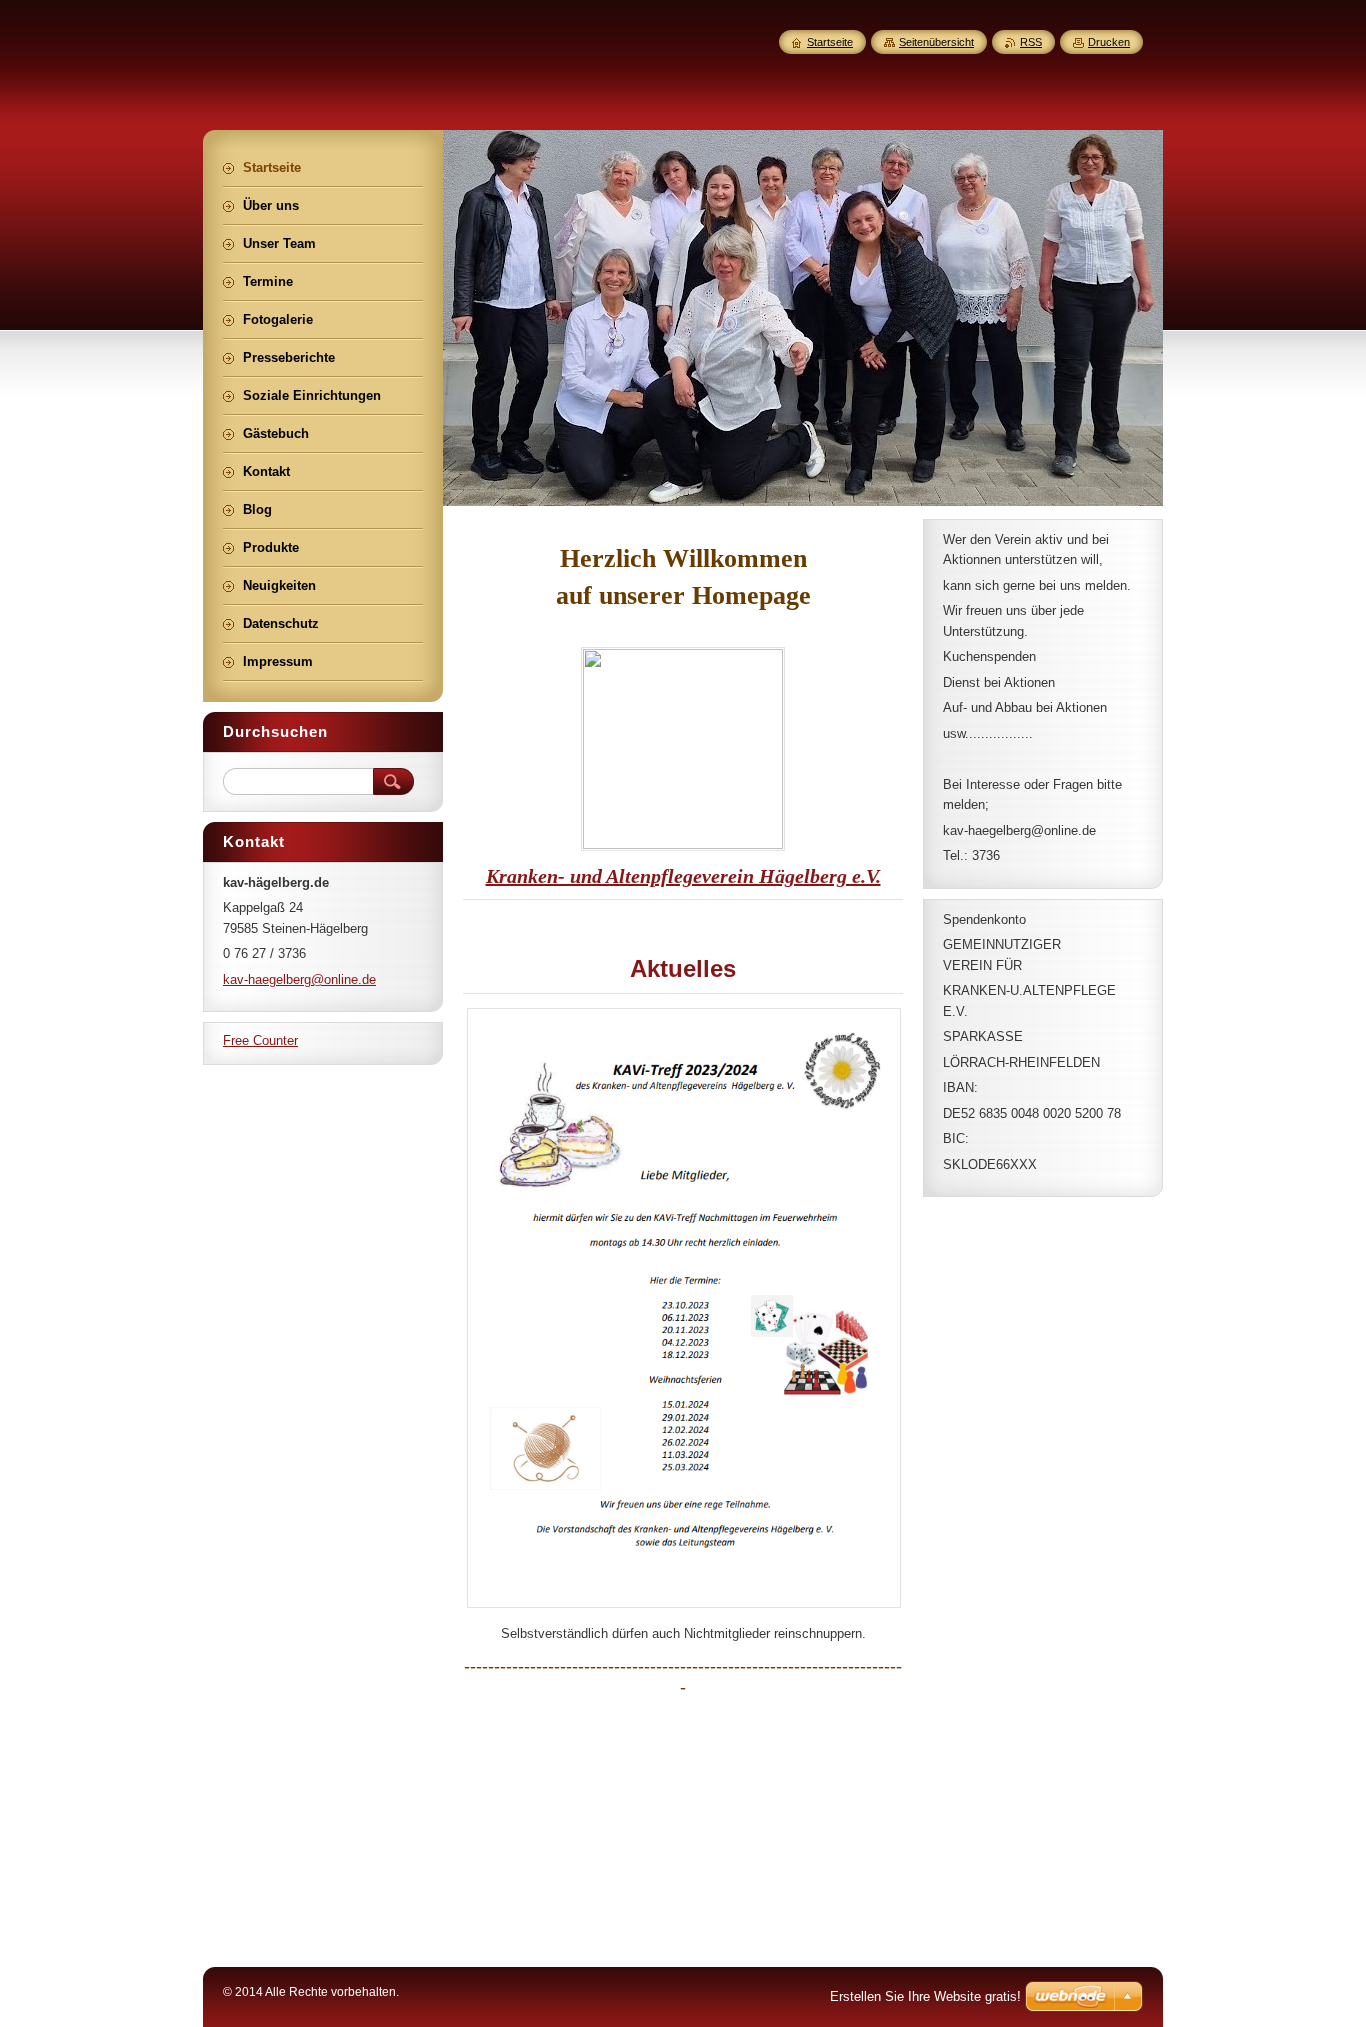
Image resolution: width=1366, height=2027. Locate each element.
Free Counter (260, 1040)
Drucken (1109, 42)
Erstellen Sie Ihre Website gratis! (925, 1996)
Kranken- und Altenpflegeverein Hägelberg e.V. (683, 876)
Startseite (830, 42)
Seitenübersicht (936, 42)
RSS (1031, 42)
